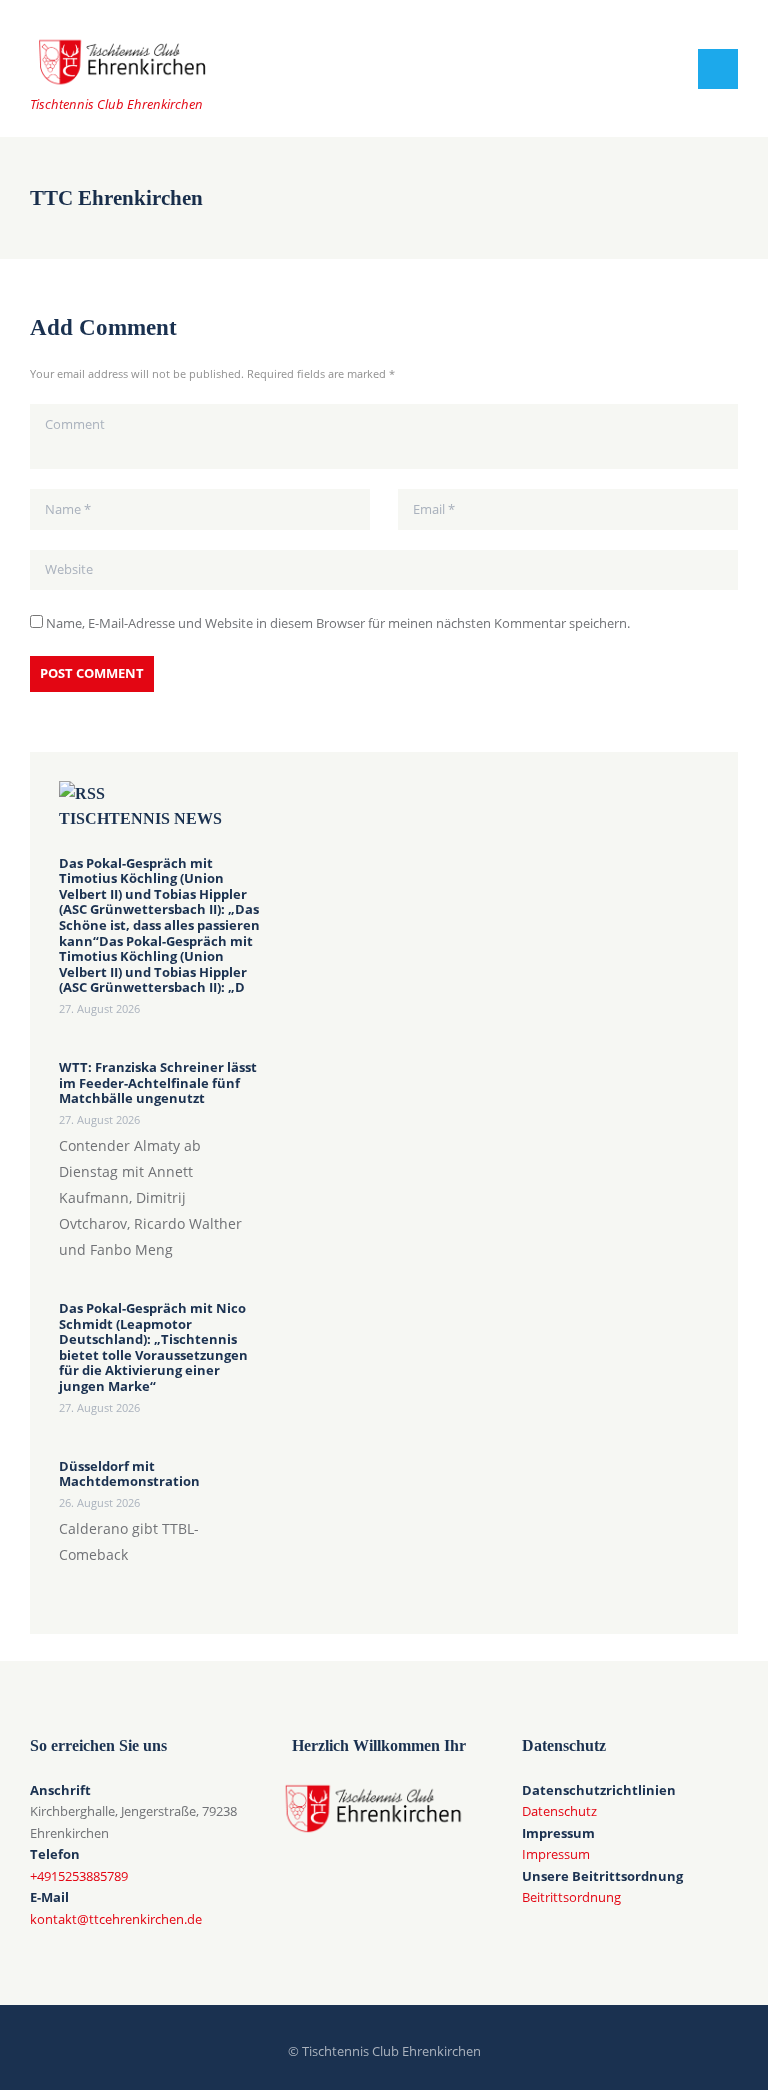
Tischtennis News (140, 818)
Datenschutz (559, 1811)
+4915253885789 (79, 1876)
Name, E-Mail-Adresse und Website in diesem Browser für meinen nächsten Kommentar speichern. (338, 623)
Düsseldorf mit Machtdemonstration (129, 1474)
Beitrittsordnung (571, 1897)
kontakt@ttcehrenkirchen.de (116, 1919)
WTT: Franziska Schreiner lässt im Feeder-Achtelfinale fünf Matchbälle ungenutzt (158, 1083)
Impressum (556, 1854)
